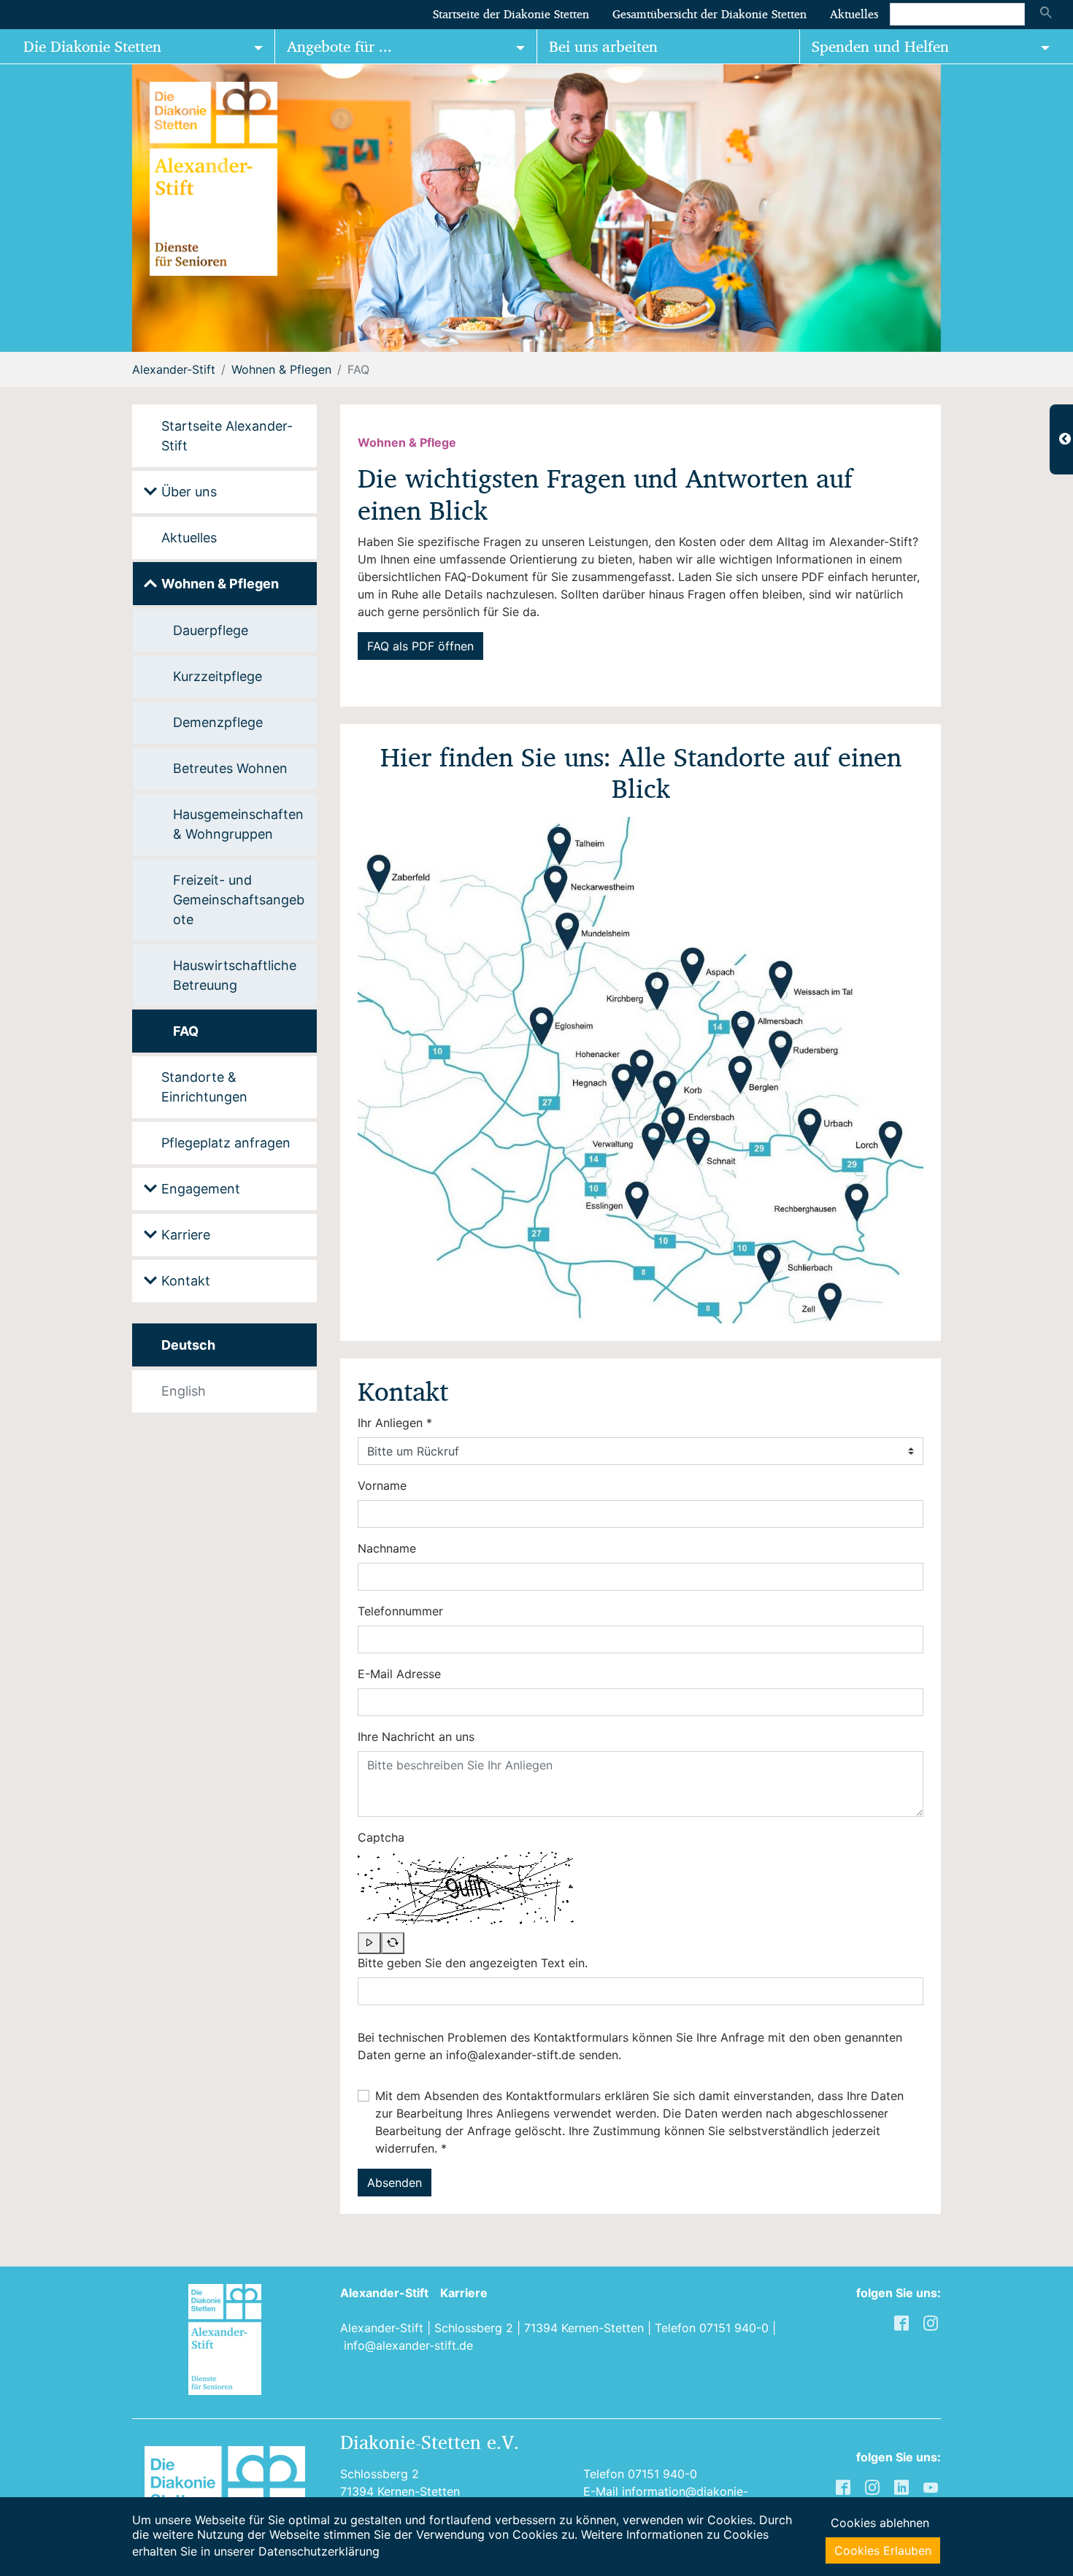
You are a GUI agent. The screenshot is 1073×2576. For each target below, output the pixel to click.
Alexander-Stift (384, 2293)
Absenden (395, 2183)
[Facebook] (845, 2486)
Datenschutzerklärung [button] (319, 2551)
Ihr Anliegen (395, 1423)
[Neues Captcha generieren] (393, 1943)
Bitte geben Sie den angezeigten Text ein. (473, 1963)
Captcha (381, 1837)
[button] (36, 208)
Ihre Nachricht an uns (416, 1737)
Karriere (464, 2293)
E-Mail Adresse (399, 1674)
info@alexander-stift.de (408, 2345)
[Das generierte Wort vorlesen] (369, 1943)
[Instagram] (874, 2486)
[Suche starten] (1046, 14)
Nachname (387, 1548)
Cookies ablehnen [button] (880, 2523)
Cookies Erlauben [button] (883, 2550)
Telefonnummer (400, 1611)
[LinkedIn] (903, 2486)
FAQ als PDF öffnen (420, 646)
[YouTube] (932, 2486)
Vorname (382, 1485)
